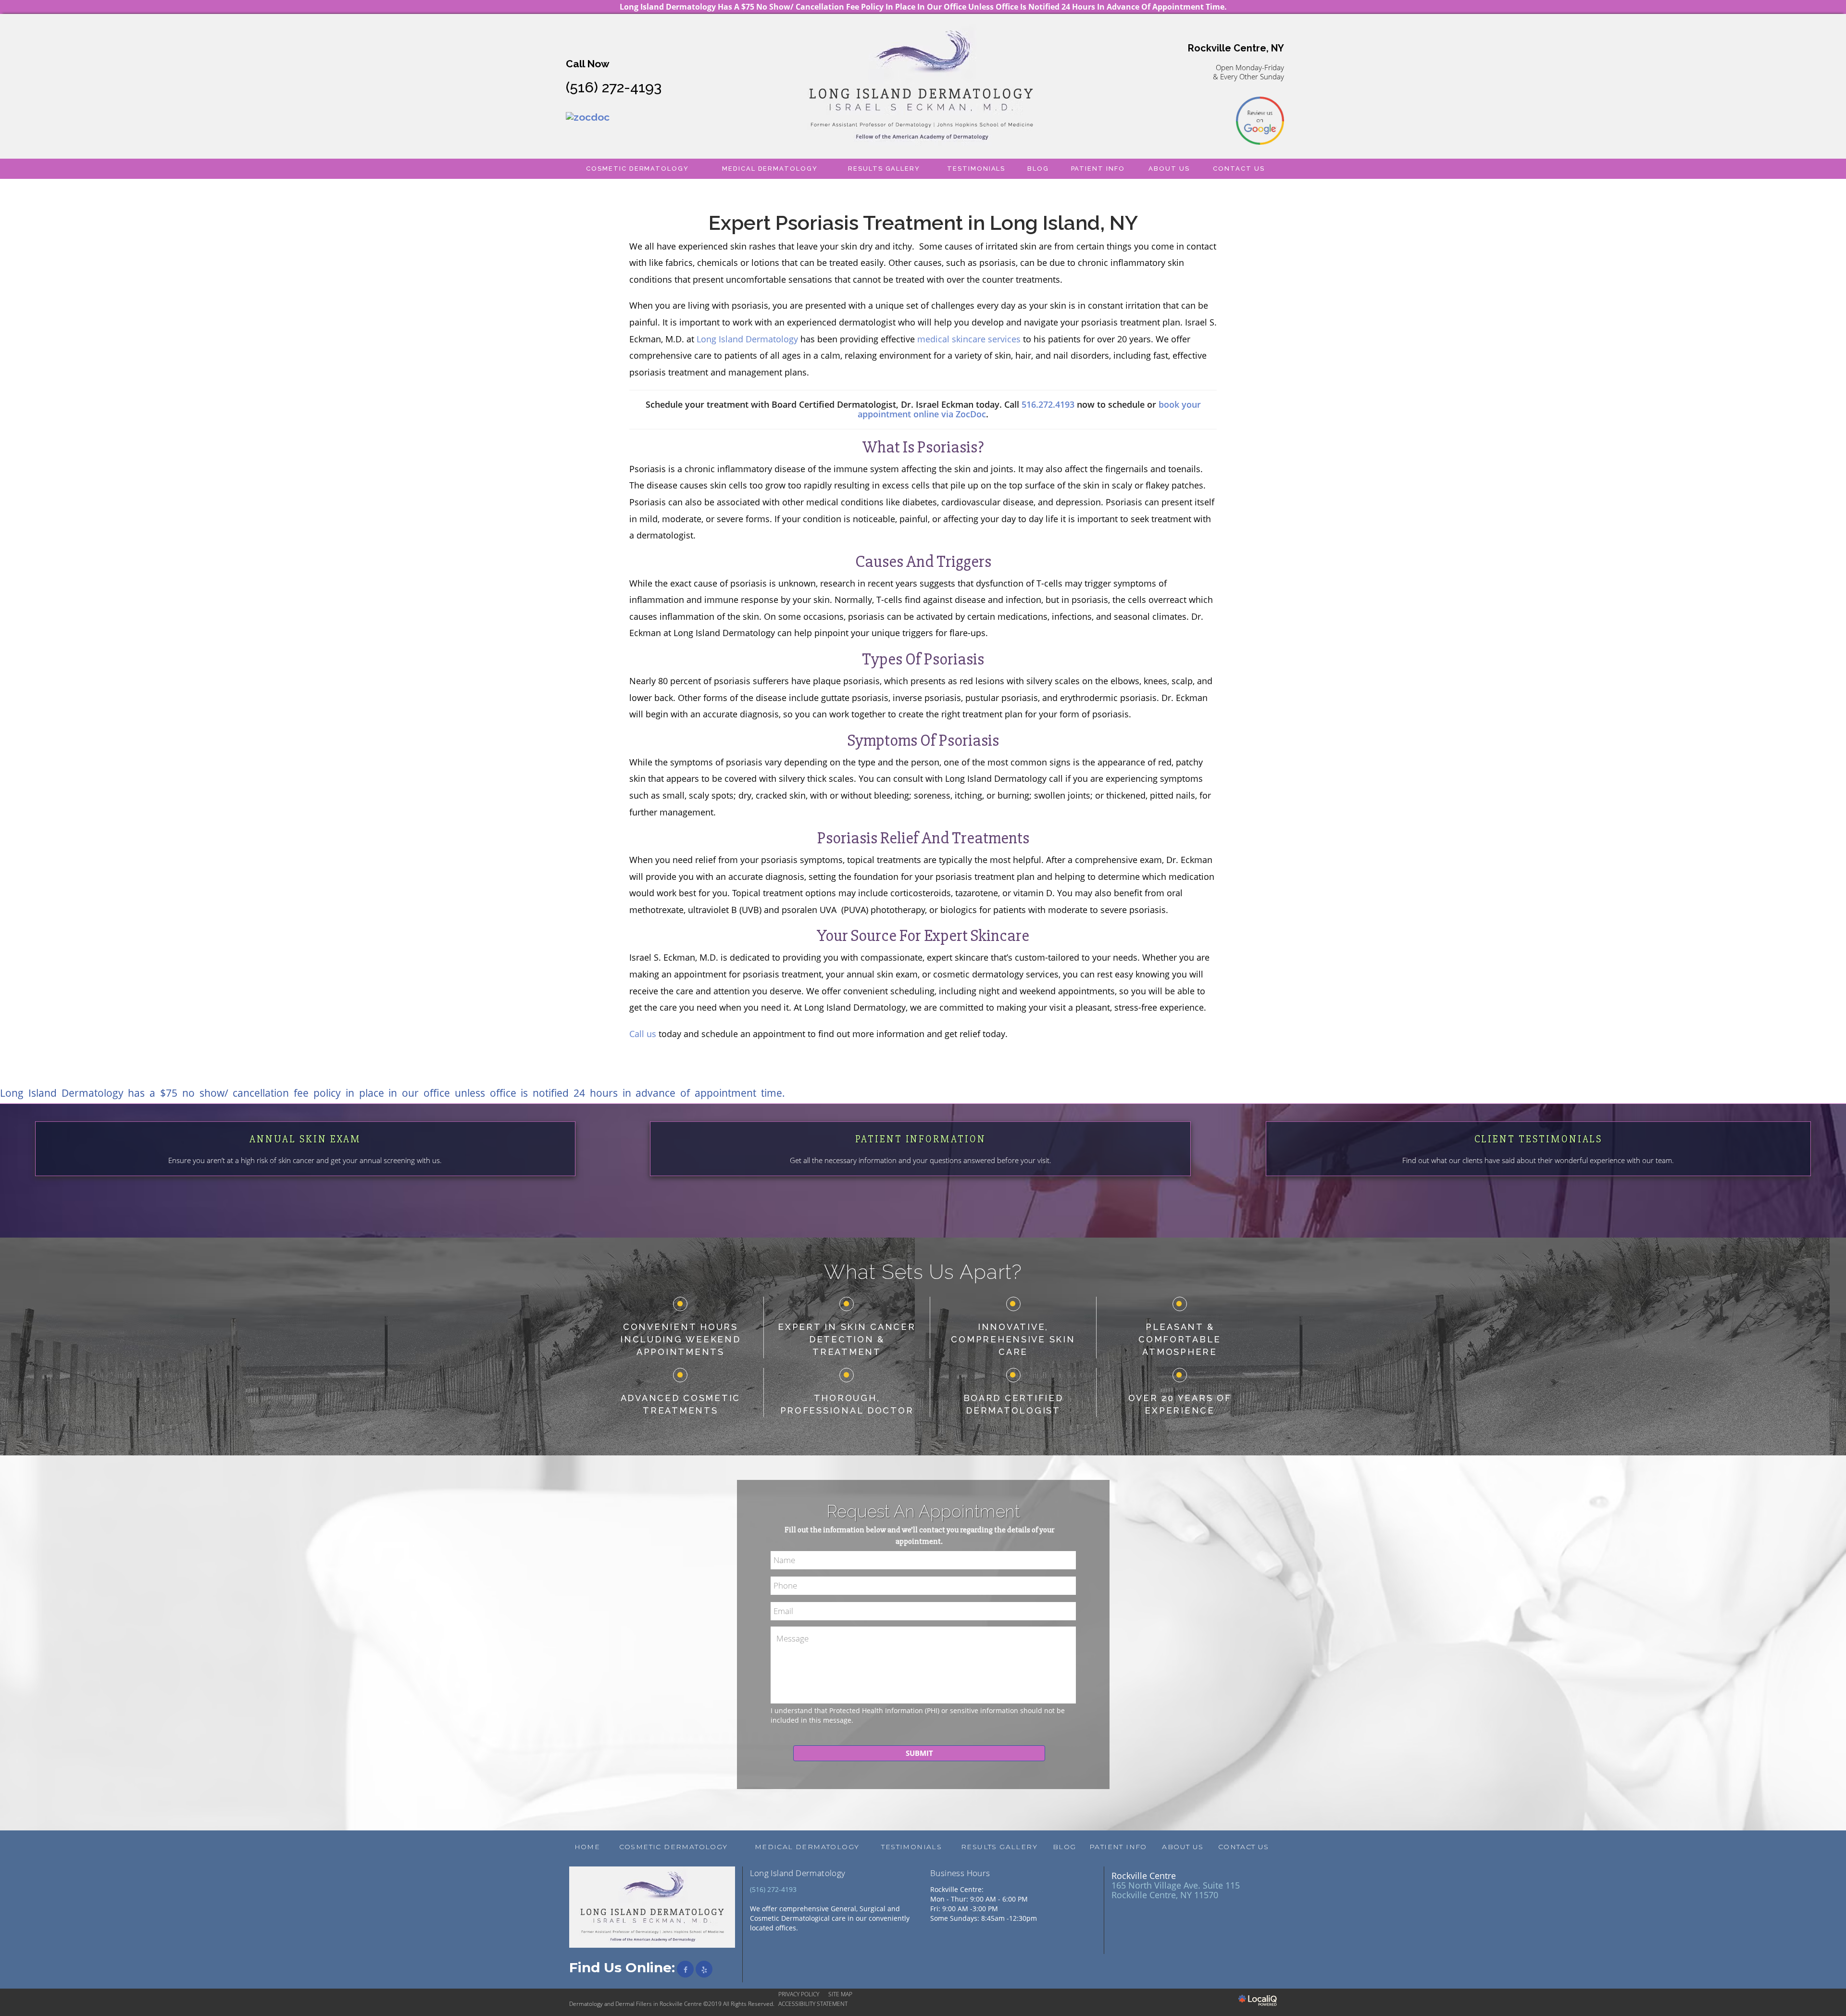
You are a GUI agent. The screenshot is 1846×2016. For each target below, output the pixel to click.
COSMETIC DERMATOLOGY (637, 169)
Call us (643, 1034)
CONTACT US (1239, 169)
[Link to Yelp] (704, 1969)
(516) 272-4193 (614, 87)
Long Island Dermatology (747, 339)
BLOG (1038, 169)
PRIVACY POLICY (799, 1994)
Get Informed (305, 1172)
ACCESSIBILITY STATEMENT (813, 2004)
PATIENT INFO (1098, 169)
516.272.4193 (1048, 404)
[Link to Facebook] (685, 1969)
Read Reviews (1538, 1172)
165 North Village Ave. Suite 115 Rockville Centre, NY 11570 (1176, 1890)
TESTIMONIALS (976, 169)
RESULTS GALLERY (884, 169)
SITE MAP (840, 1994)
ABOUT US (1169, 169)
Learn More (920, 1172)
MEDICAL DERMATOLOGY (770, 169)
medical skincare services (969, 339)
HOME (587, 1847)
